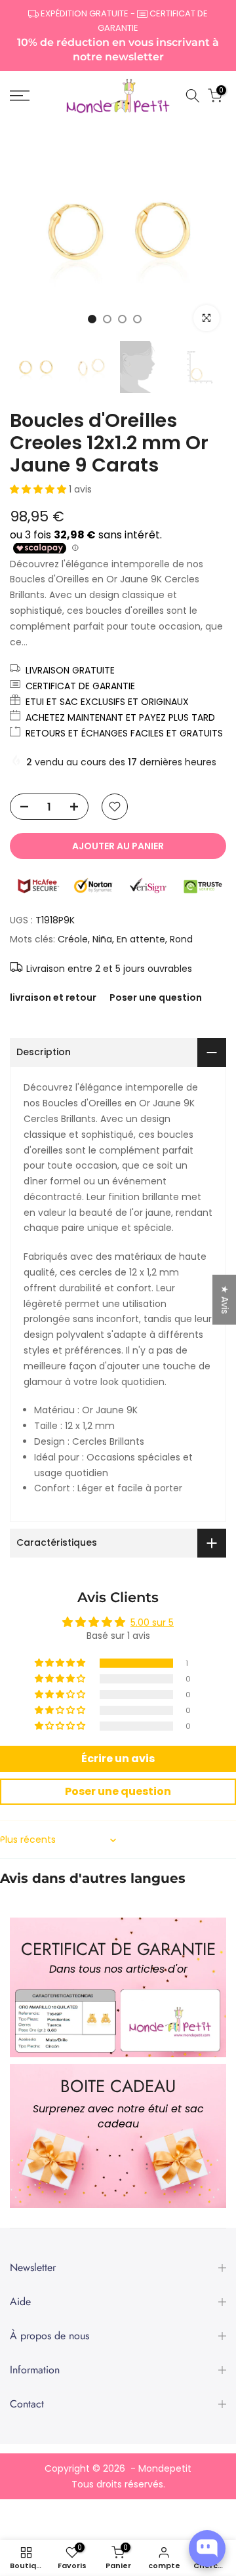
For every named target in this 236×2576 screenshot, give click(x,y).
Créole (73, 939)
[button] (39, 489)
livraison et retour (53, 997)
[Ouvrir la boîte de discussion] (207, 2548)
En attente (141, 939)
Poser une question (156, 997)
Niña (102, 939)
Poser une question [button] (118, 1791)
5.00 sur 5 (152, 1622)
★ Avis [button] (225, 1300)
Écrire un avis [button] (118, 1759)
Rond (181, 939)
